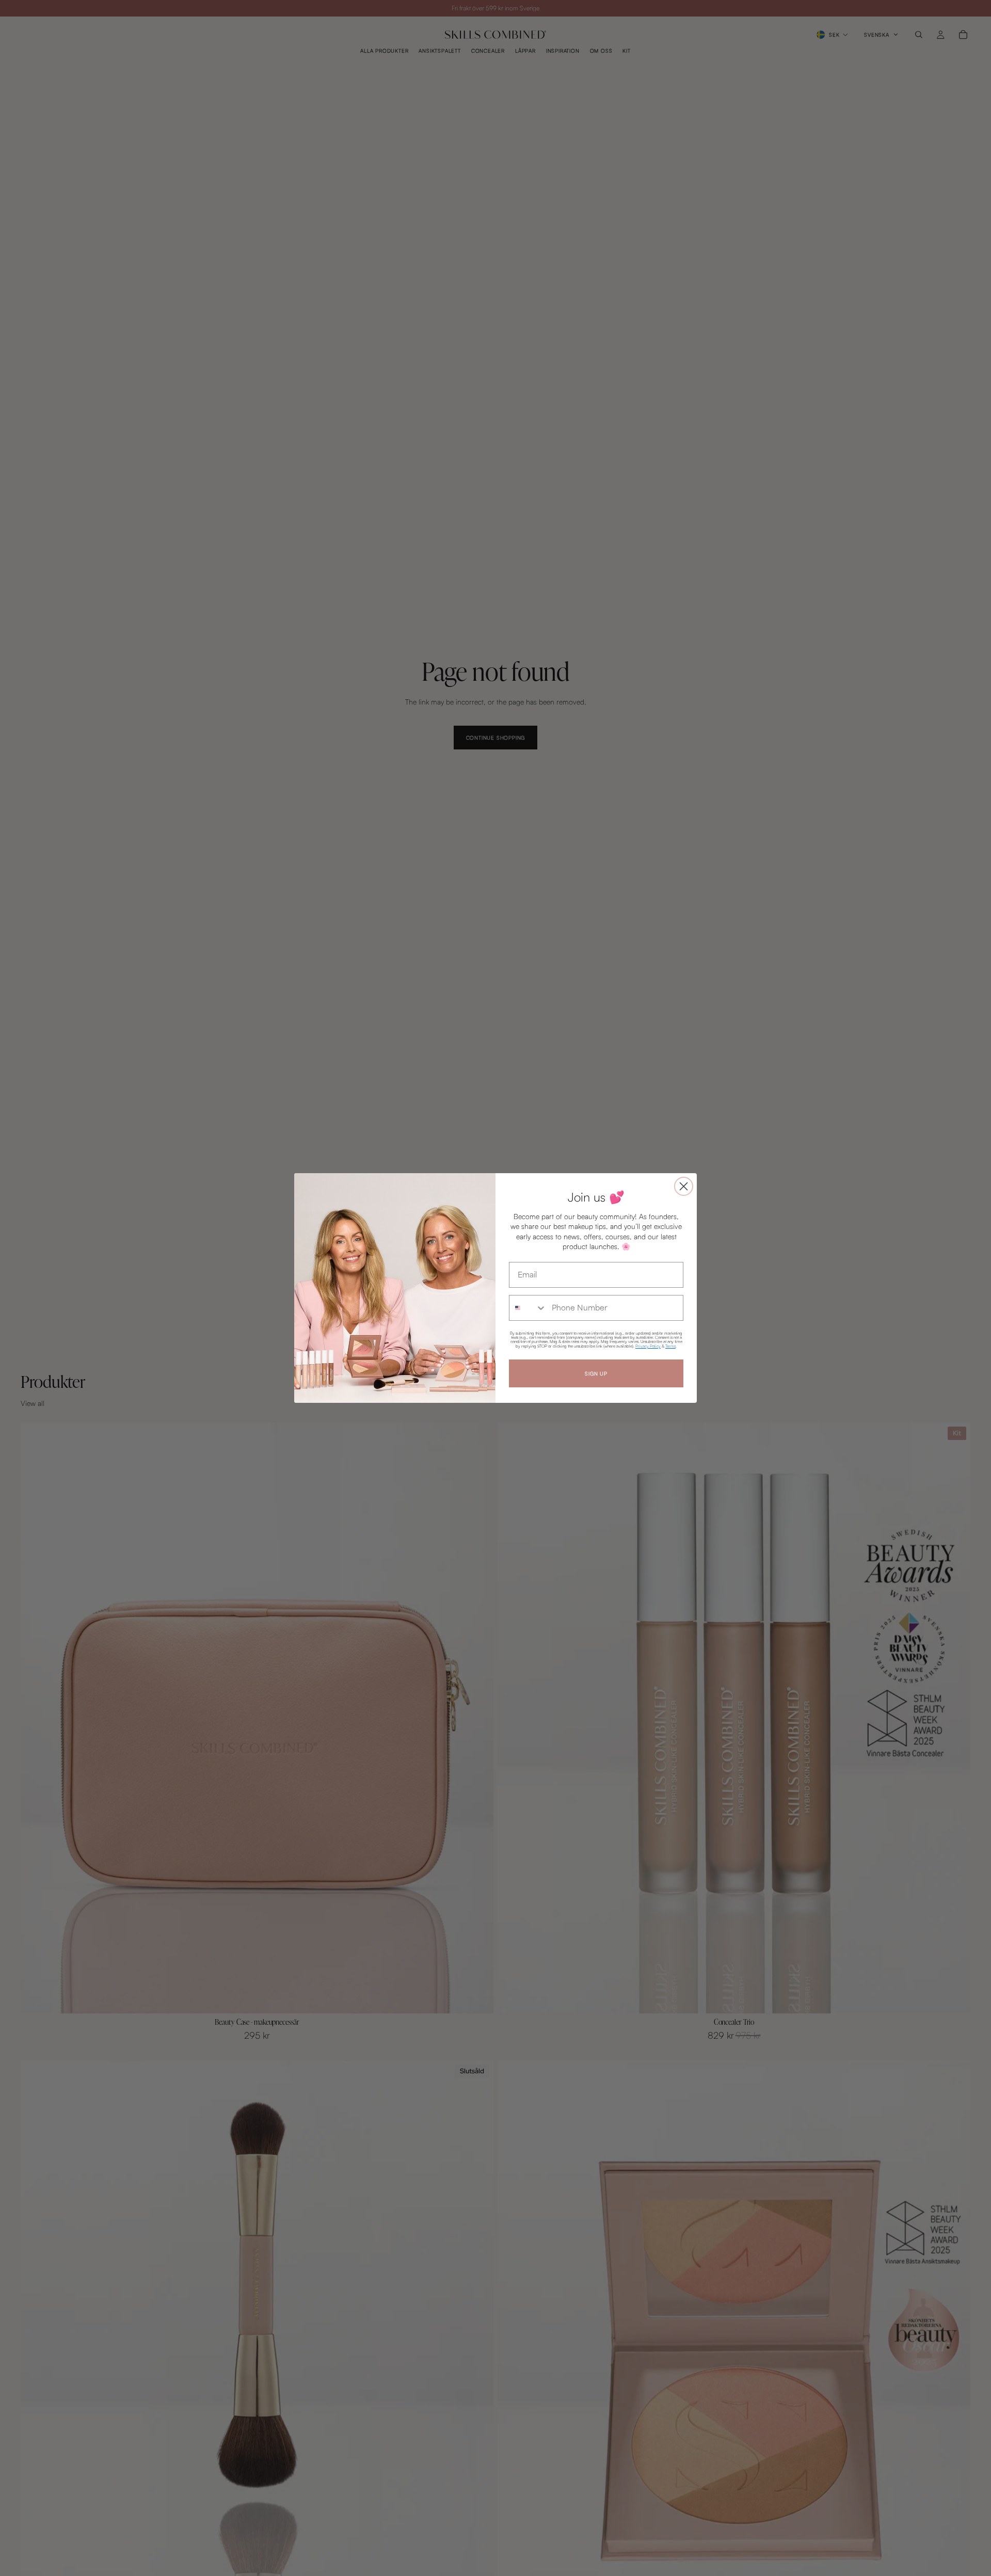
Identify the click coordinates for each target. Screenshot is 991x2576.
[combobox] (528, 1308)
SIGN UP (596, 1373)
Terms (670, 1346)
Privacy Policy (648, 1346)
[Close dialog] (684, 1186)
